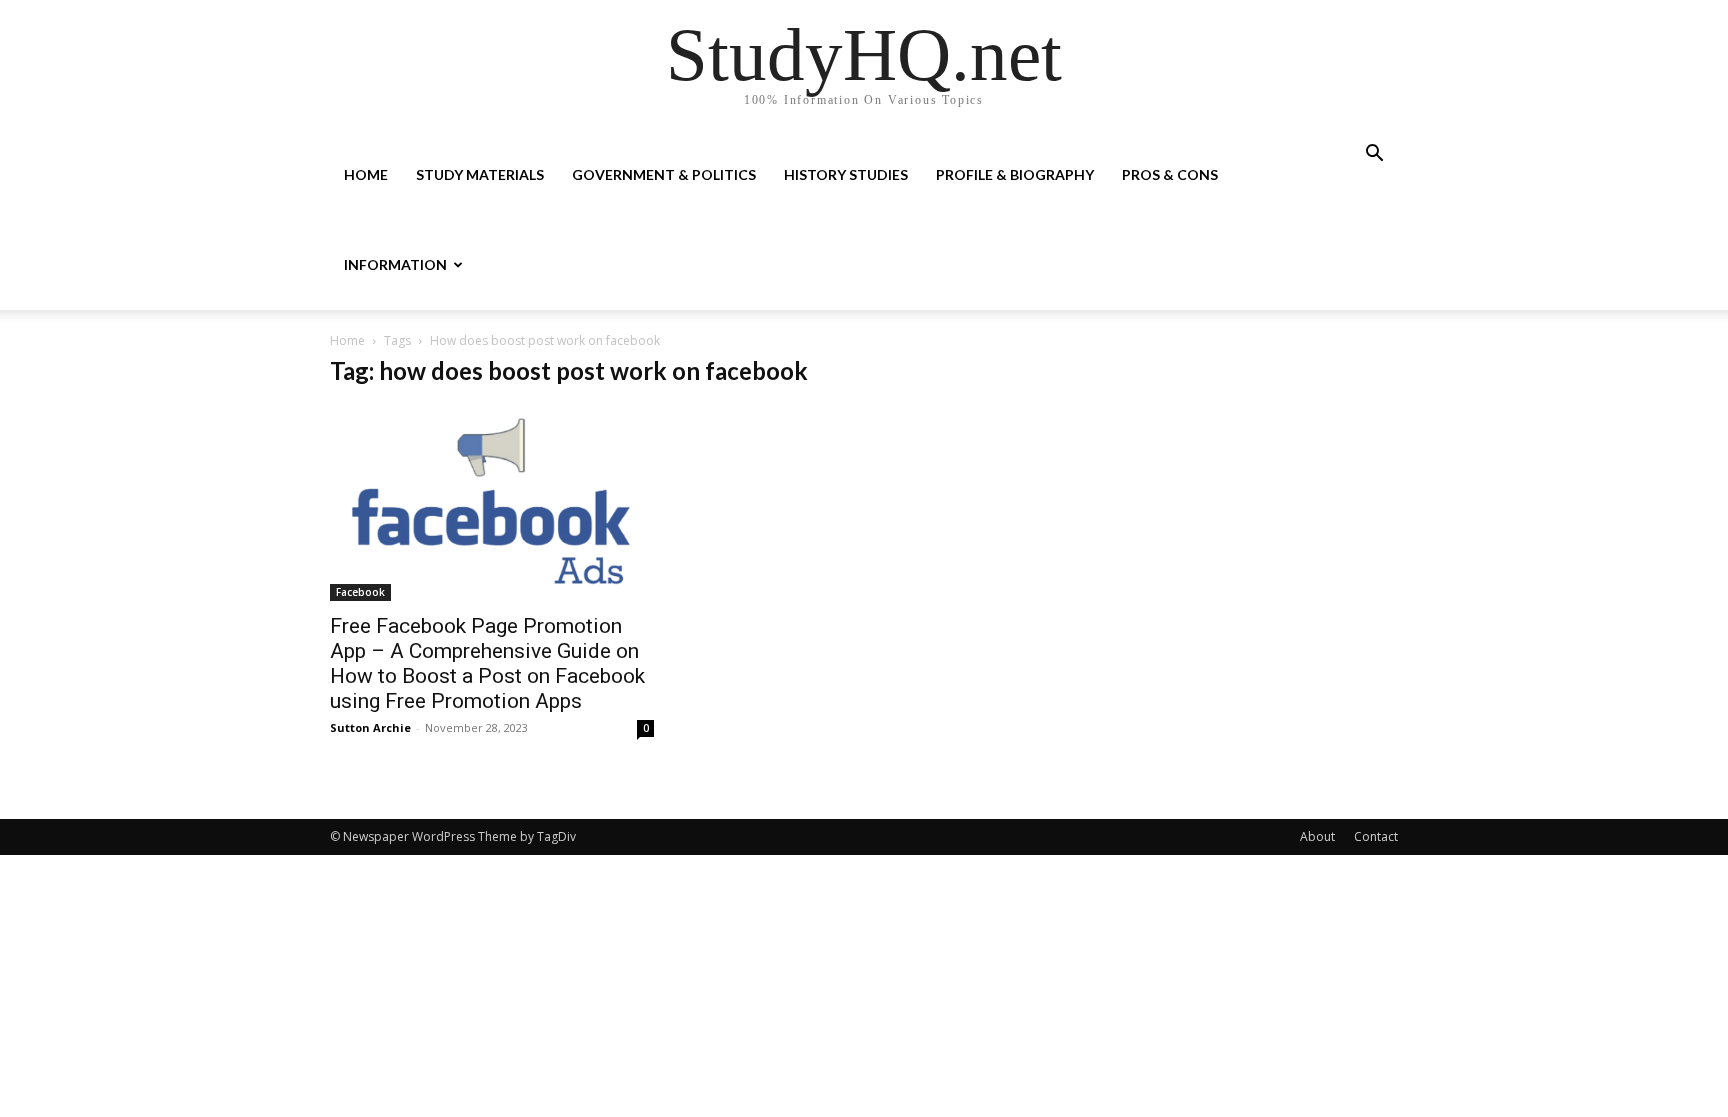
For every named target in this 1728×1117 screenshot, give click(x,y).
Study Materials (480, 174)
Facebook (360, 592)
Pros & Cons (1170, 174)
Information (395, 264)
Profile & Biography (1015, 174)
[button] (1374, 155)
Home (366, 174)
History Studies (846, 174)
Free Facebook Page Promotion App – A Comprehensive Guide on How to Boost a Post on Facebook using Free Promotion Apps (487, 663)
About (1317, 836)
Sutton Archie (370, 727)
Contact (1376, 836)
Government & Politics (664, 174)
